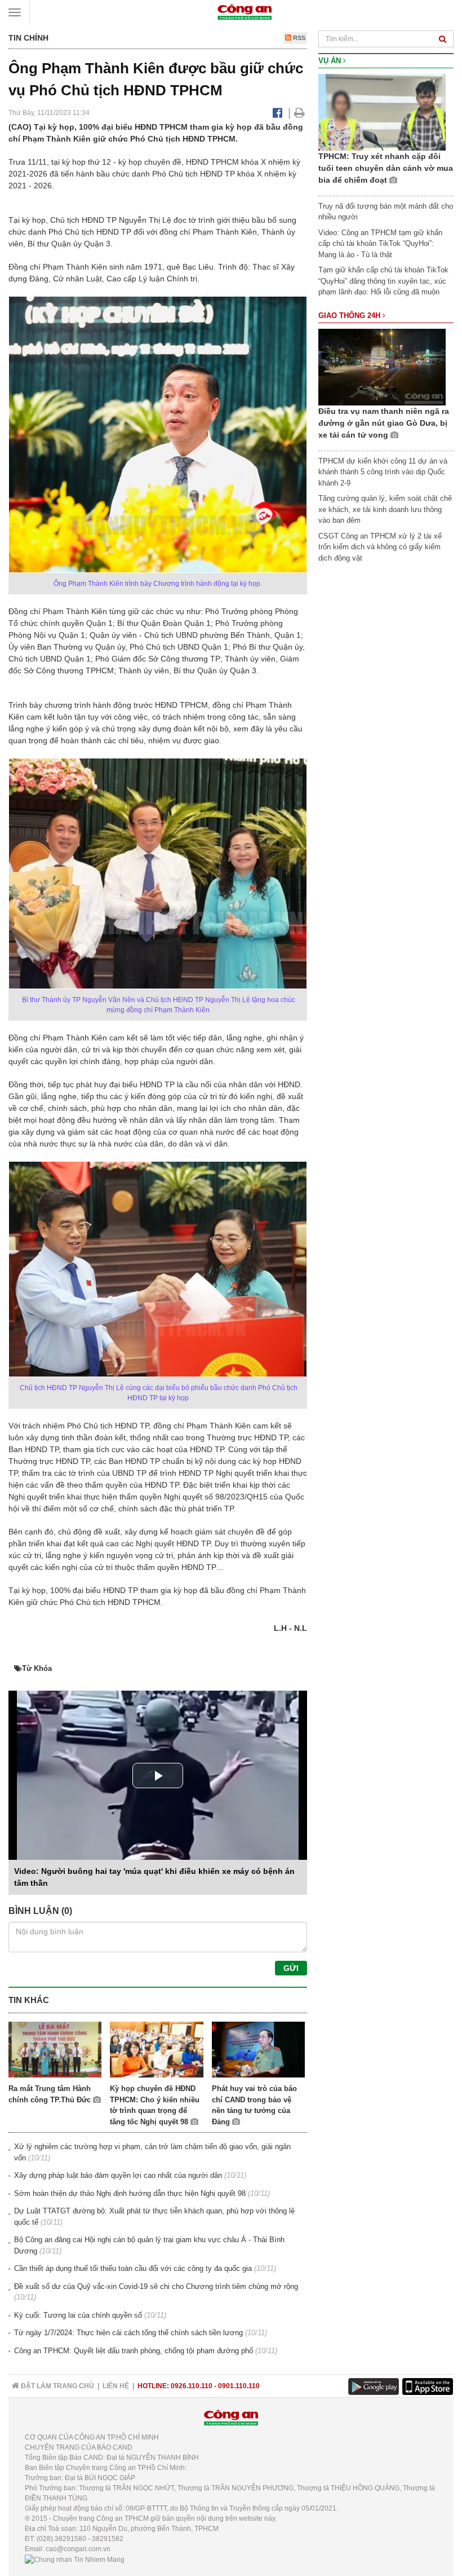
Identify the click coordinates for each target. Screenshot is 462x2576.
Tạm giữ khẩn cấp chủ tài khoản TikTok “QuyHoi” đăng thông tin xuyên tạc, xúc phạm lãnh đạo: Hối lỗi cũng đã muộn (383, 281)
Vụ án (331, 61)
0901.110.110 (239, 2386)
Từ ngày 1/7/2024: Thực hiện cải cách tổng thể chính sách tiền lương (128, 2333)
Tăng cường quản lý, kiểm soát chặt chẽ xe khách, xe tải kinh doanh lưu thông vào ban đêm (385, 509)
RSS (298, 38)
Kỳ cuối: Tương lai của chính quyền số (78, 2315)
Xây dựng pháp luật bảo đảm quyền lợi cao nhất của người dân (118, 2175)
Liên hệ (116, 2386)
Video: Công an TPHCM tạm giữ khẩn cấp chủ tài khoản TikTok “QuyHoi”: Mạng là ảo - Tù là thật (380, 244)
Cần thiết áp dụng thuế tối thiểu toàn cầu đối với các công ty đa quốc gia (133, 2268)
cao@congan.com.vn (78, 2549)
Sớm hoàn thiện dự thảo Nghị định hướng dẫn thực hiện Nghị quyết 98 (130, 2193)
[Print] (299, 113)
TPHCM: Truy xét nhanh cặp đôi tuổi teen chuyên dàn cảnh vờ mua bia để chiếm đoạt (386, 168)
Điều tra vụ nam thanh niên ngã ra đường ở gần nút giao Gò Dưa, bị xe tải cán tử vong (384, 423)
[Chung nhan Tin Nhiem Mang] (75, 2559)
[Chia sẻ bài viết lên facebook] (277, 113)
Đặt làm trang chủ (57, 2386)
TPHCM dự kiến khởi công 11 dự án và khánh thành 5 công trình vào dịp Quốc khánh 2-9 (383, 472)
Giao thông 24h (350, 316)
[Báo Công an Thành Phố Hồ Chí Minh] (245, 12)
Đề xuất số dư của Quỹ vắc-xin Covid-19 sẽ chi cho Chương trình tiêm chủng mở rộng (156, 2286)
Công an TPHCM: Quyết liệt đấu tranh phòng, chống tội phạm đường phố (134, 2351)
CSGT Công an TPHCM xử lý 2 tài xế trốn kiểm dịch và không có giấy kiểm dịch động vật (380, 547)
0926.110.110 (192, 2386)
